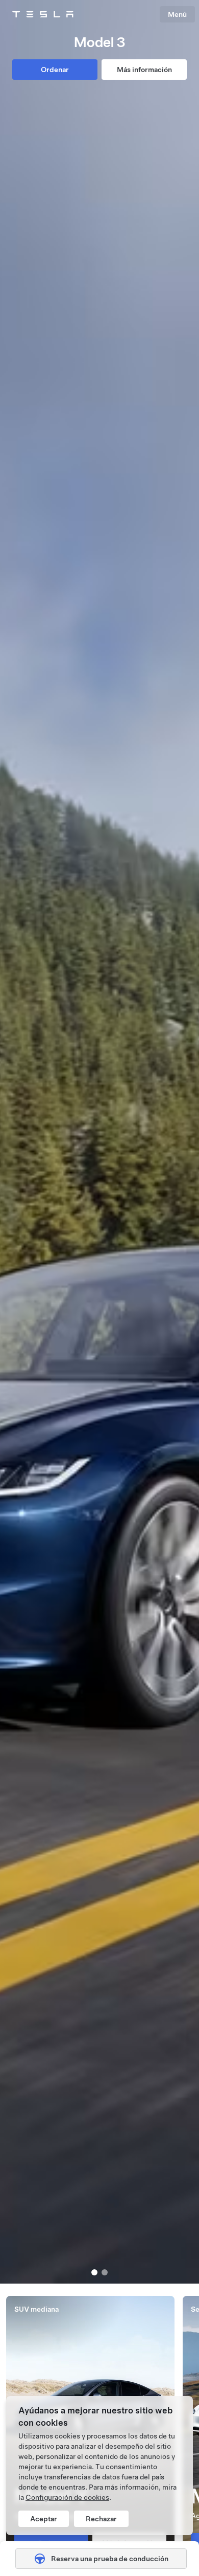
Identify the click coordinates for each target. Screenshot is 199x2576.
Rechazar (101, 2519)
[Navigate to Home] (43, 14)
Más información (144, 70)
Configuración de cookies (67, 2497)
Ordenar (55, 70)
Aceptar (44, 2519)
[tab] (94, 2272)
